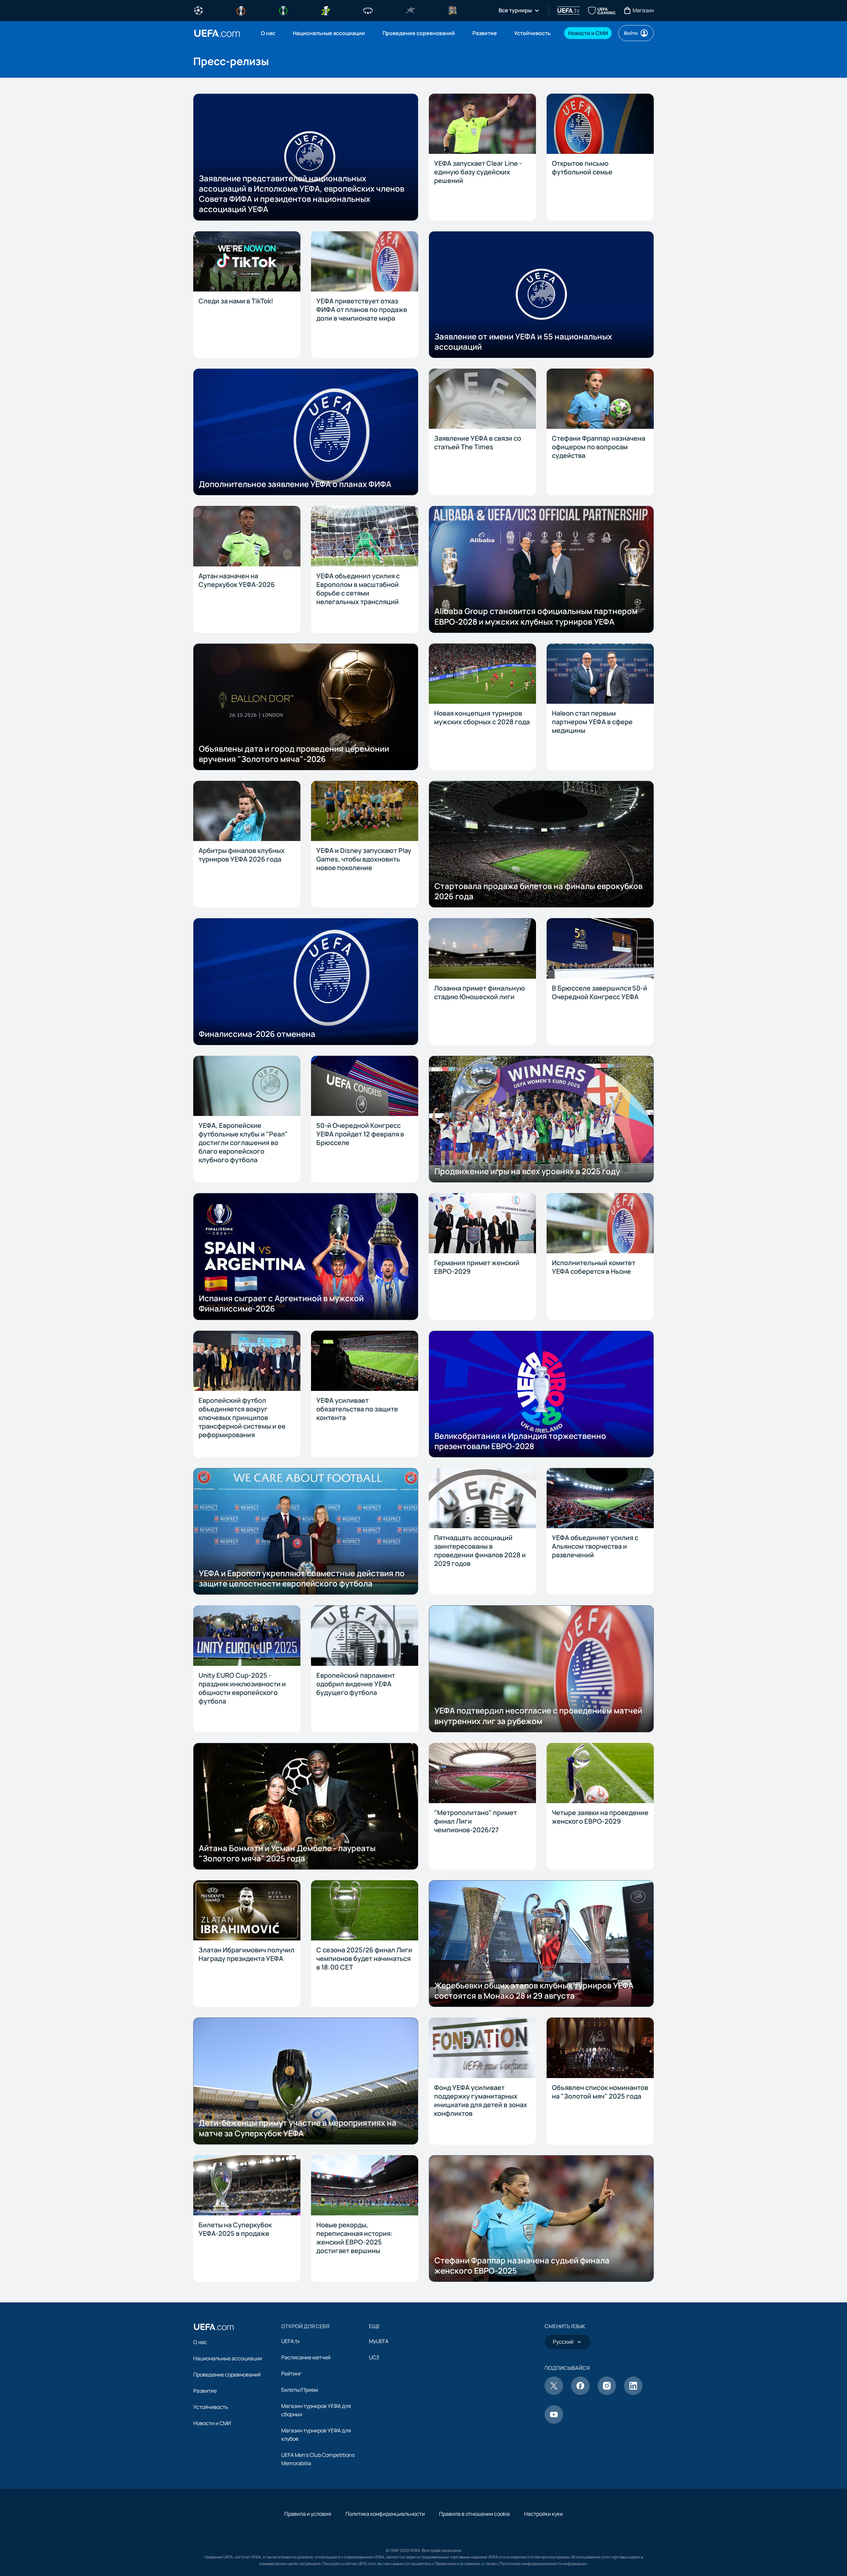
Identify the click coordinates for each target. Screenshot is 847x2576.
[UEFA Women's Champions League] (368, 10)
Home (217, 33)
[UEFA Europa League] (241, 10)
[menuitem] (269, 33)
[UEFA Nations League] (453, 10)
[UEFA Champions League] (199, 10)
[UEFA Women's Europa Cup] (326, 10)
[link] (268, 33)
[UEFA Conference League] (283, 10)
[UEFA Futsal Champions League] (410, 10)
